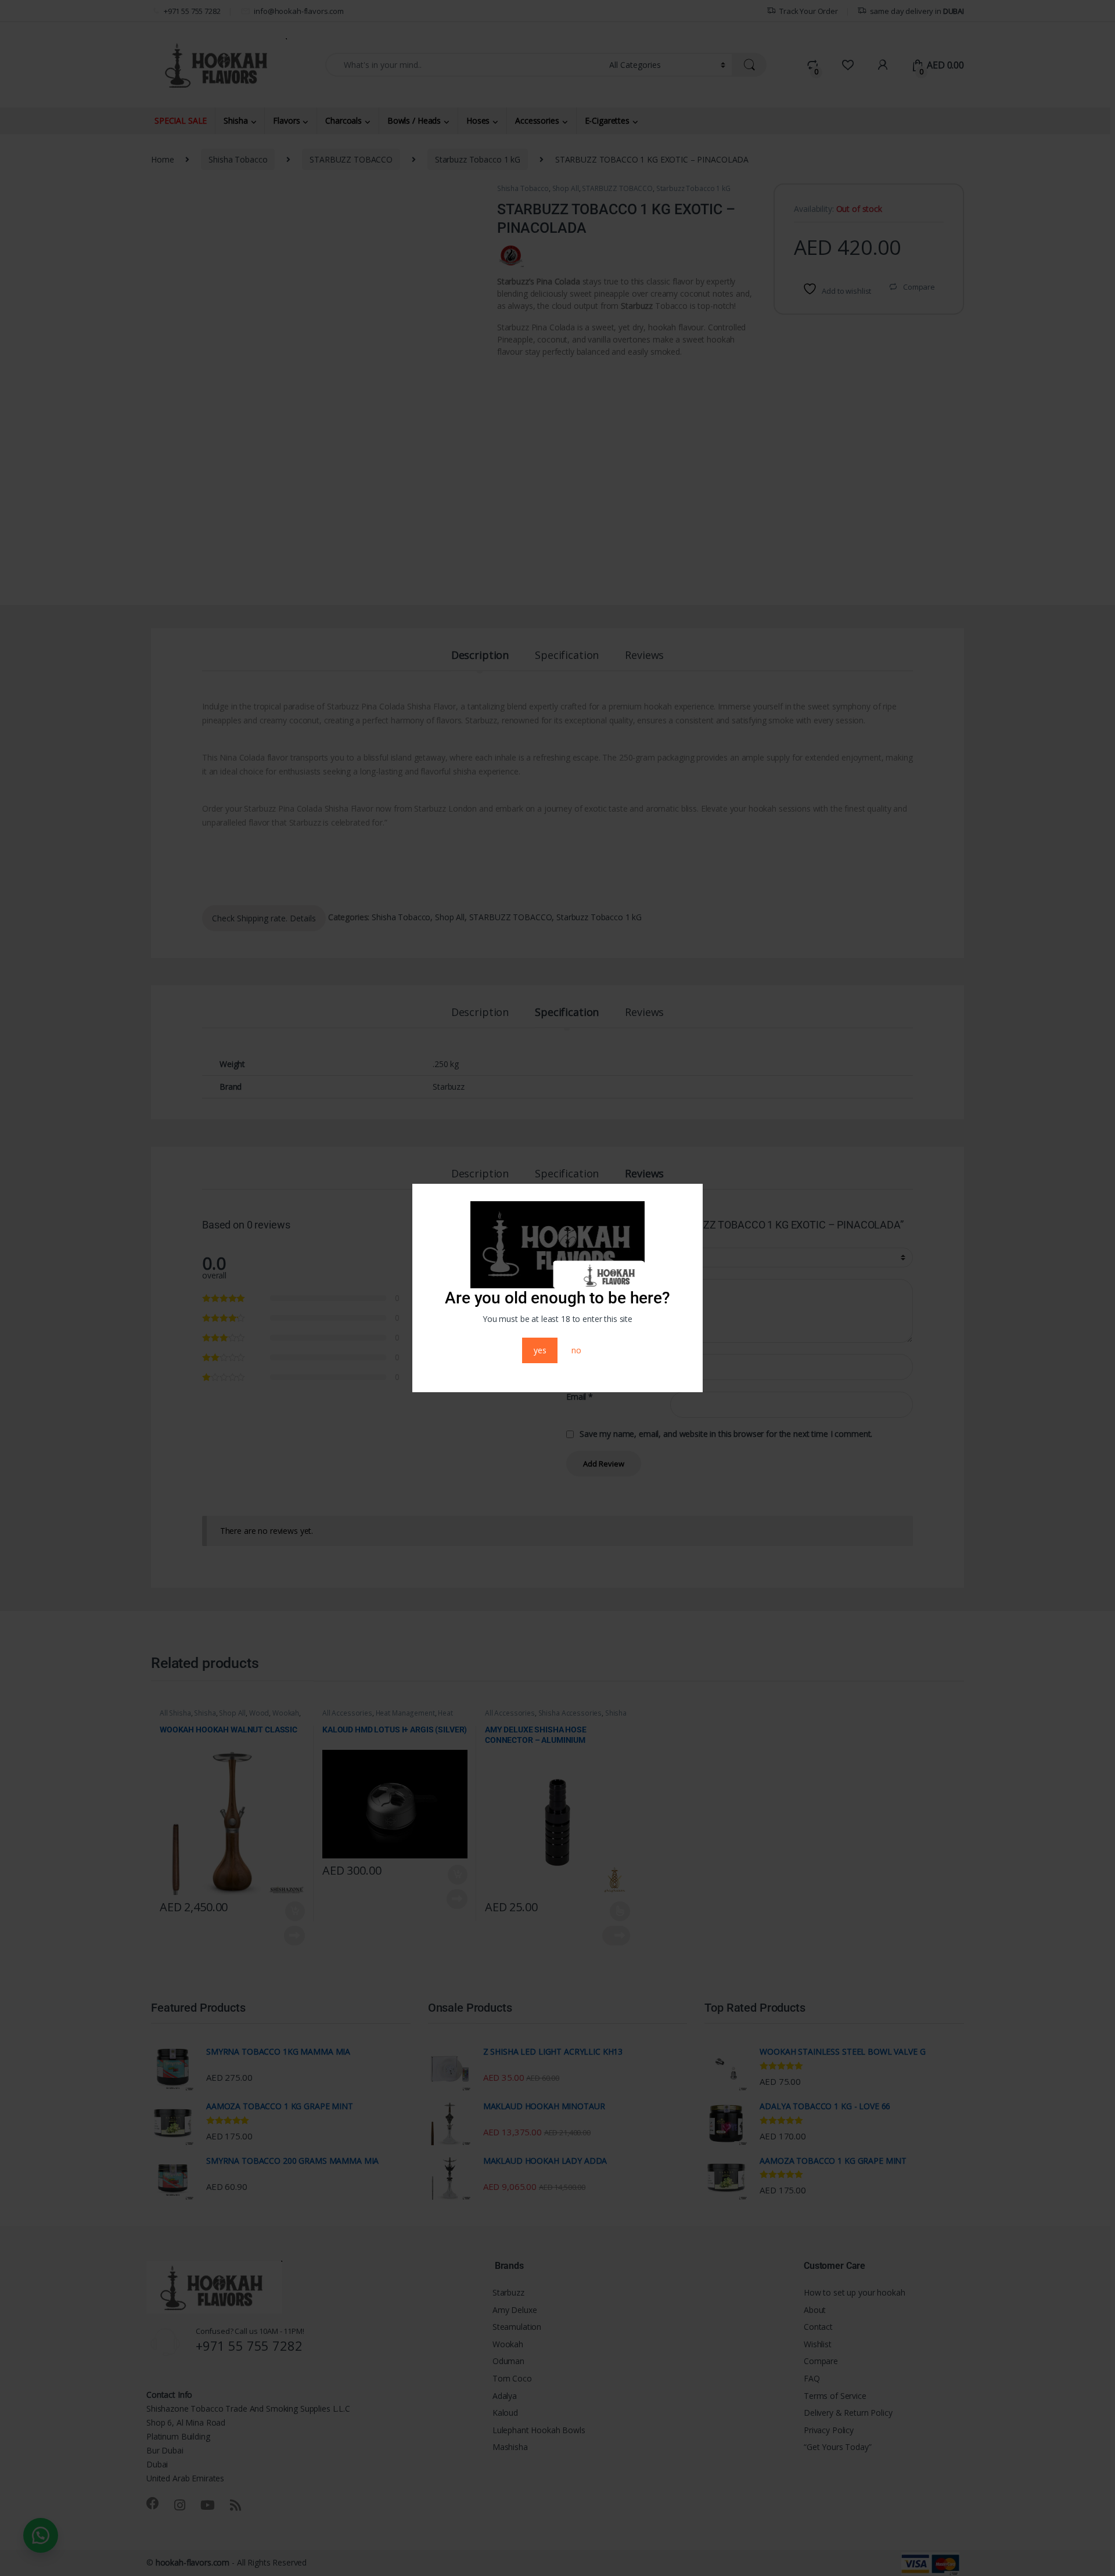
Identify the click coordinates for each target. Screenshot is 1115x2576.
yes (540, 1350)
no (576, 1350)
